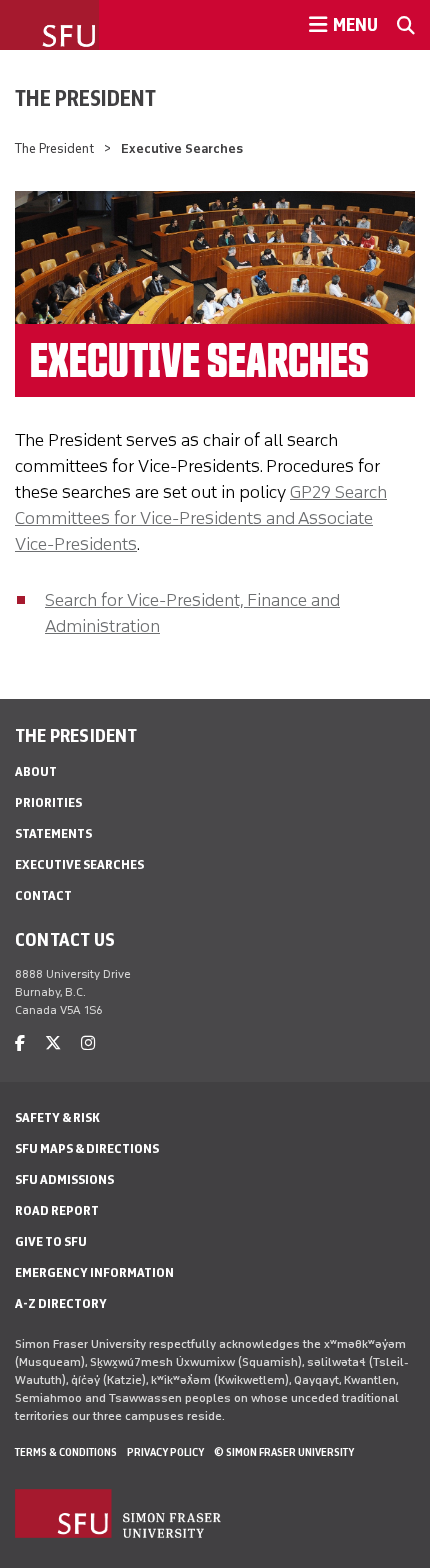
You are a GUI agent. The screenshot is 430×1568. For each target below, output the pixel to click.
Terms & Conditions (66, 1452)
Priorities (48, 802)
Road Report (57, 1210)
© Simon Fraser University (284, 1452)
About (36, 771)
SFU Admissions (64, 1179)
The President (85, 98)
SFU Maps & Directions (87, 1148)
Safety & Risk (57, 1117)
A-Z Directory (61, 1303)
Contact (43, 895)
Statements (53, 833)
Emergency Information (94, 1272)
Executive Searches (79, 864)
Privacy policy (165, 1452)
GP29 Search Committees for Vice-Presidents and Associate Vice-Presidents (201, 518)
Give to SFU (51, 1241)
